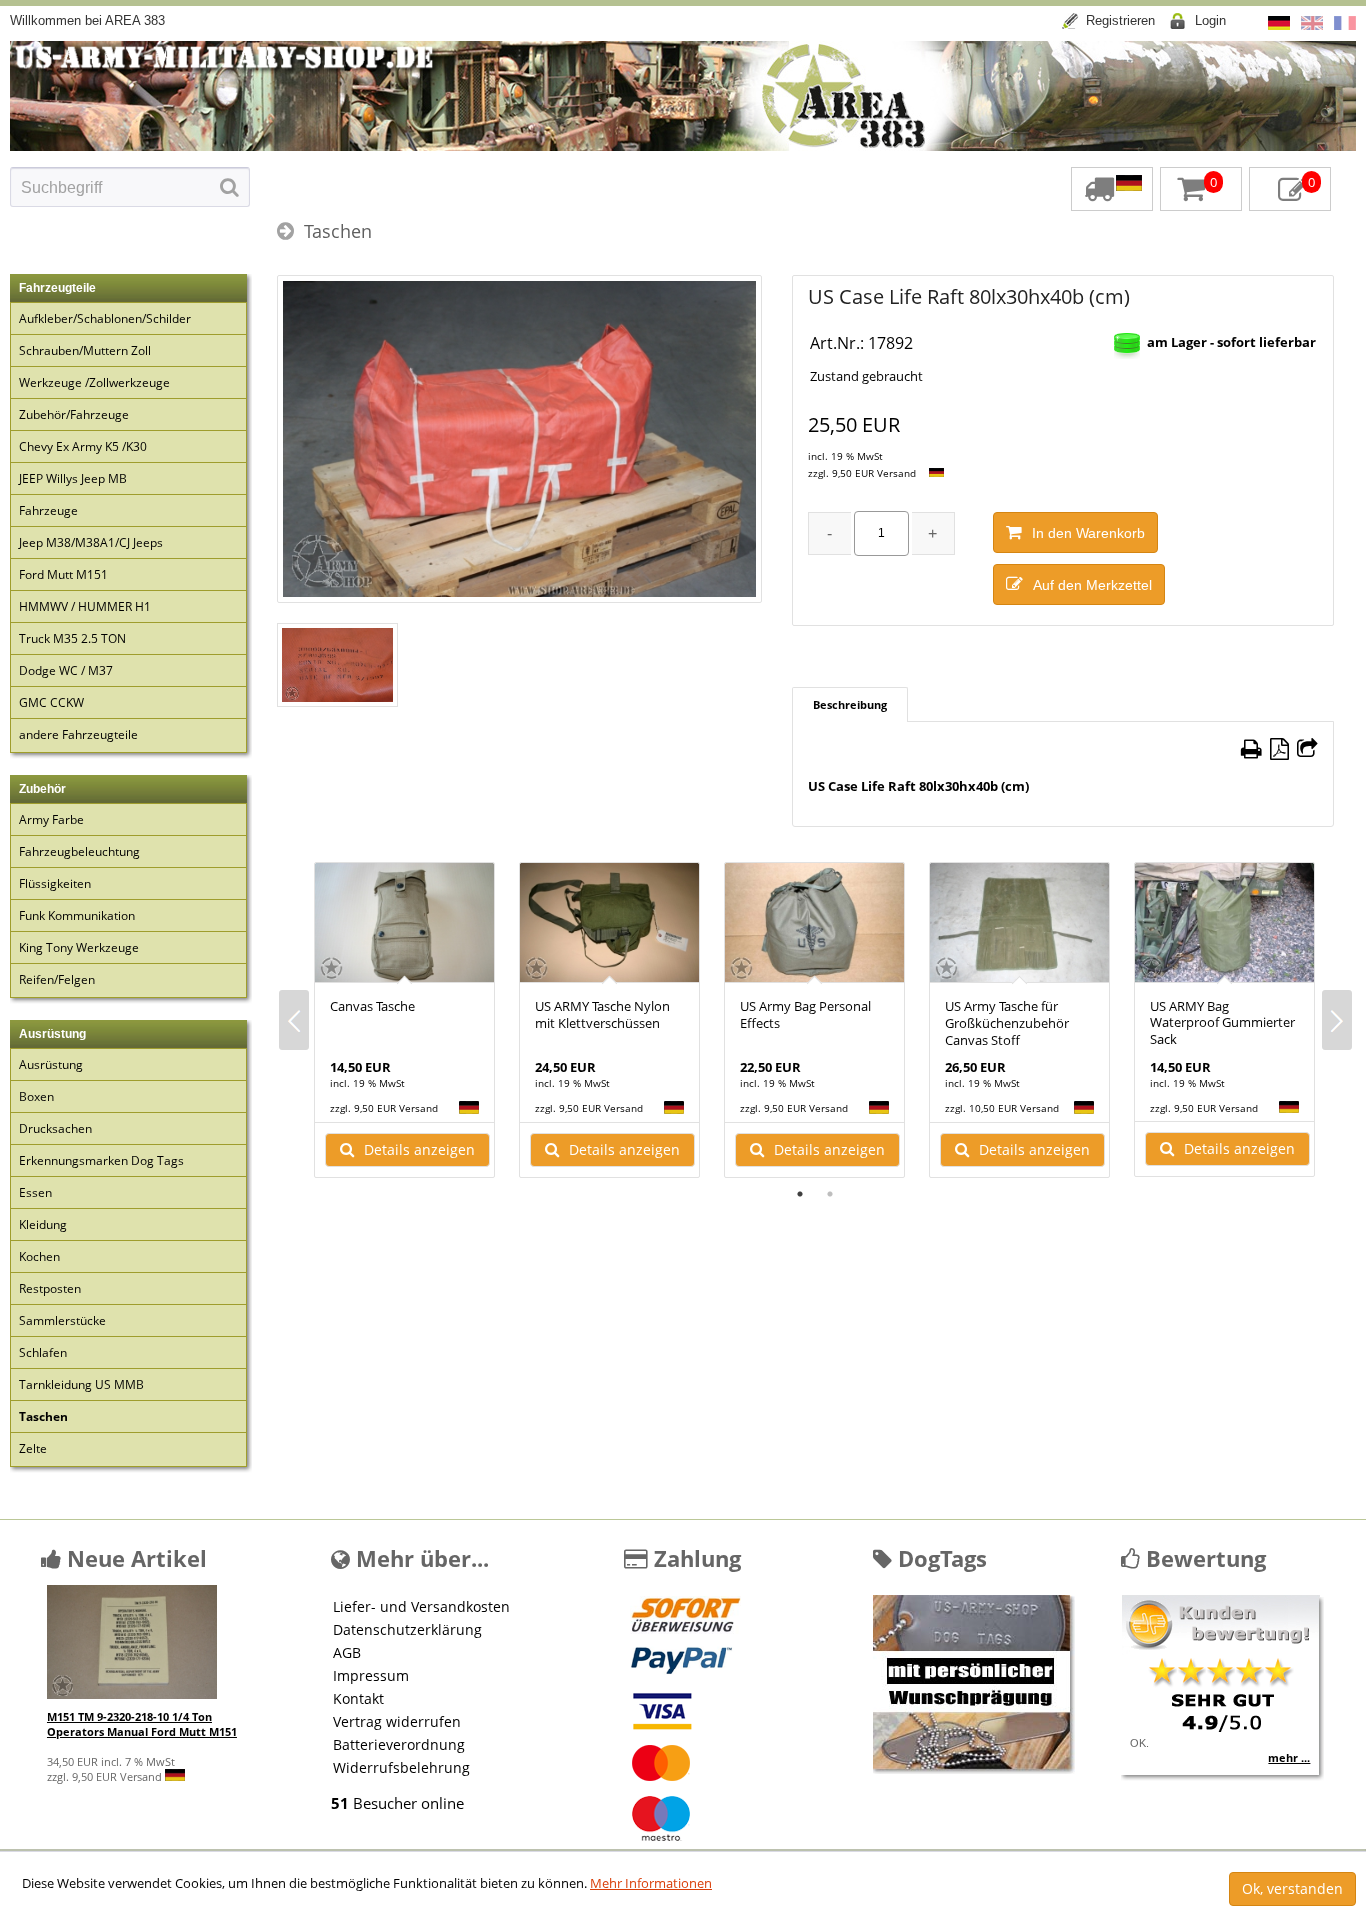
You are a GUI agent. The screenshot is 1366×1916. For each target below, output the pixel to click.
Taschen (338, 231)
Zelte (33, 1448)
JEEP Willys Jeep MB (73, 478)
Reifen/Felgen (57, 979)
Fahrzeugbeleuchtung (79, 851)
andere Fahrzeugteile (78, 734)
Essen (35, 1192)
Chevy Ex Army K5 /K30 (83, 446)
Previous (294, 1020)
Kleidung (43, 1224)
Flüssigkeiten (55, 883)
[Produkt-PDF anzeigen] (1279, 749)
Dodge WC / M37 (66, 670)
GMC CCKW (51, 702)
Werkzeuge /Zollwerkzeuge (94, 382)
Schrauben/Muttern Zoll (85, 350)
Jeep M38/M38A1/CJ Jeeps (91, 542)
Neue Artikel (134, 1558)
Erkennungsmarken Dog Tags (101, 1160)
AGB (347, 1652)
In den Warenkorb (1088, 533)
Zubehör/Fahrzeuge (74, 414)
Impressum (371, 1675)
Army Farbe (51, 819)
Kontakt (358, 1698)
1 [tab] (800, 1194)
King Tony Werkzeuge (79, 947)
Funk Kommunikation (77, 915)
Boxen (36, 1096)
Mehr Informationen (651, 1883)
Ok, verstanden (1292, 1888)
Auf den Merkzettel (1092, 585)
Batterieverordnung (399, 1744)
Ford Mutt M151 (63, 574)
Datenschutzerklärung (407, 1629)
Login (1210, 20)
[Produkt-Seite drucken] (1251, 749)
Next (1337, 1020)
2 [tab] (830, 1194)
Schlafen (43, 1352)
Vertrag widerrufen (397, 1721)
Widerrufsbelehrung (401, 1767)
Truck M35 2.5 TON (72, 638)
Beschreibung (850, 704)
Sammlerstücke (62, 1320)
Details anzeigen (419, 1149)
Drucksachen (55, 1128)
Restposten (50, 1288)
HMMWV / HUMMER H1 (85, 606)
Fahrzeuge (48, 510)
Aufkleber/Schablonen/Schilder (105, 318)
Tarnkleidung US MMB (81, 1384)
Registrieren (1120, 20)
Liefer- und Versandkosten (421, 1606)
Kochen (39, 1256)
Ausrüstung (51, 1064)
